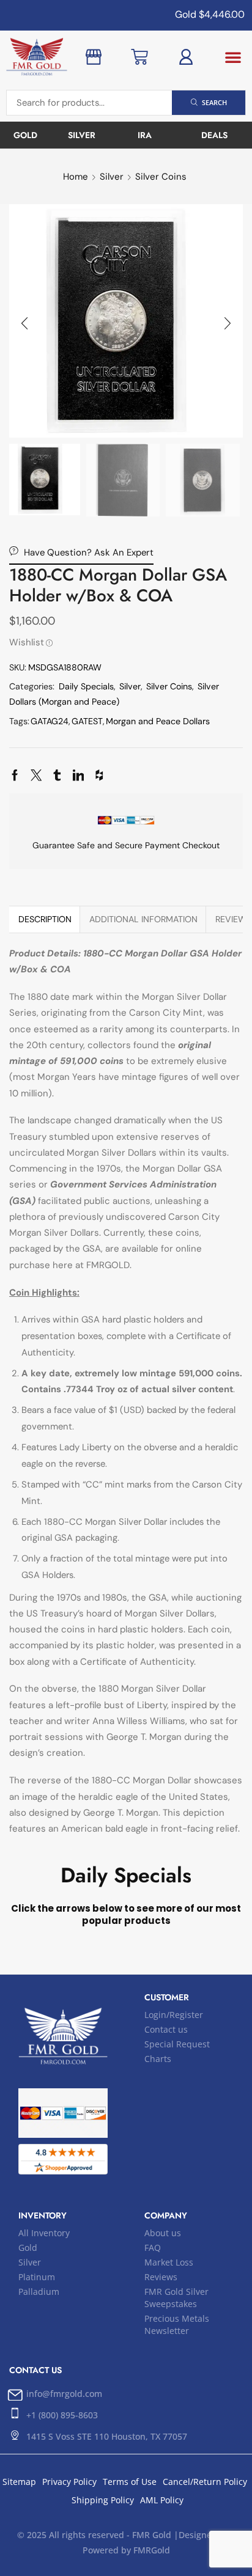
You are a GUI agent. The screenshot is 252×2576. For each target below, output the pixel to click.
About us (163, 2233)
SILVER (82, 135)
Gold (28, 2248)
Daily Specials (86, 686)
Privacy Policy (69, 2482)
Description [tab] (45, 919)
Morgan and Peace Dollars (158, 721)
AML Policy (162, 2500)
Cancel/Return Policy (205, 2482)
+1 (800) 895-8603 (62, 2415)
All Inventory (44, 2233)
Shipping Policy (103, 2500)
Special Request (177, 2044)
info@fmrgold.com (64, 2394)
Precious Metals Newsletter (177, 2325)
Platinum (37, 2277)
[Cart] (139, 57)
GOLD (25, 135)
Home (76, 177)
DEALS (214, 135)
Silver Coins (161, 177)
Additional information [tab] (143, 919)
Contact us (166, 2029)
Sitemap (19, 2482)
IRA (145, 135)
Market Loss (169, 2262)
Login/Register (174, 2015)
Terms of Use (130, 2482)
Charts (158, 2059)
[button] (233, 57)
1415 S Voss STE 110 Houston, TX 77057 (107, 2436)
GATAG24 (50, 721)
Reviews (161, 2277)
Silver (112, 177)
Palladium (39, 2292)
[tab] (45, 919)
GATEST (87, 721)
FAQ (153, 2248)
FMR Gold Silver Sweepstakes (176, 2298)
